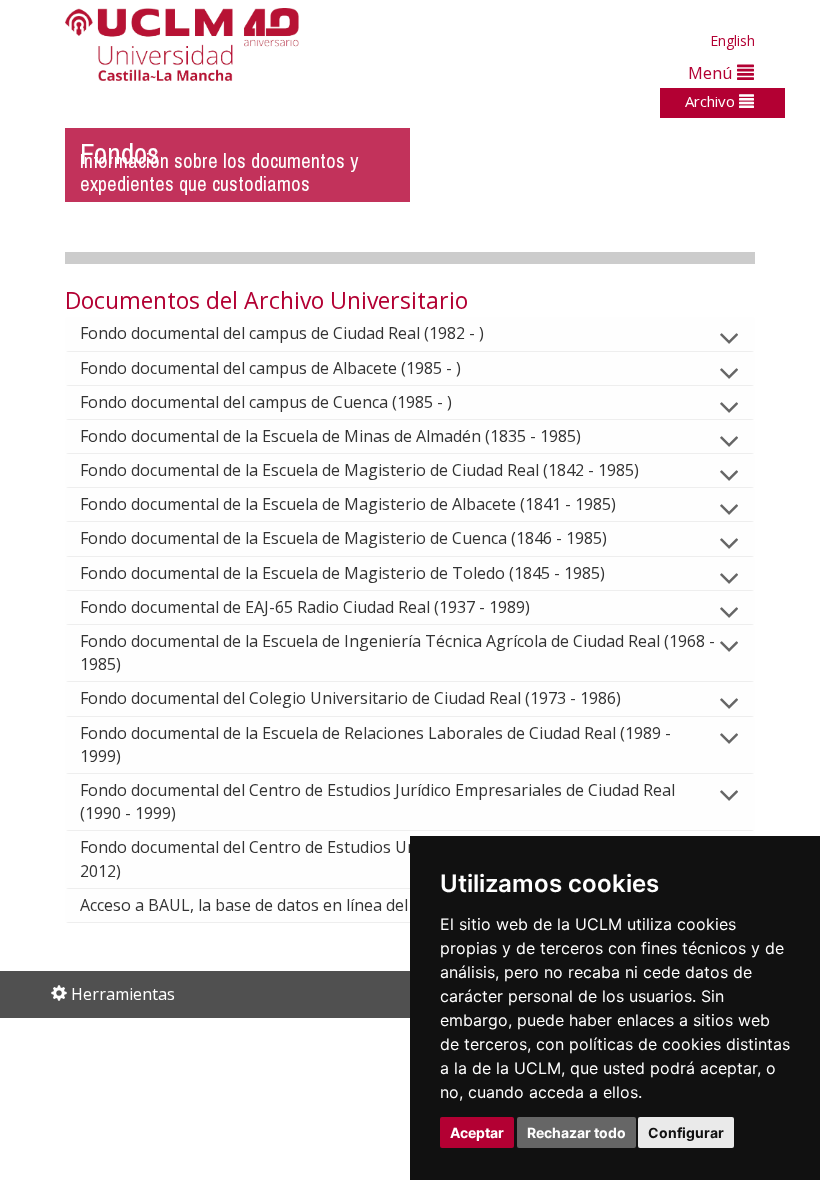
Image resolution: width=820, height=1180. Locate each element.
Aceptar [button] (477, 1132)
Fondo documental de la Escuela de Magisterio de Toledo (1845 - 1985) (342, 573)
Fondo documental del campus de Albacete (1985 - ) (270, 368)
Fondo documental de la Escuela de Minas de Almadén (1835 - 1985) (330, 436)
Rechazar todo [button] (576, 1132)
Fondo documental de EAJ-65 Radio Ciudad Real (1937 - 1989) (305, 607)
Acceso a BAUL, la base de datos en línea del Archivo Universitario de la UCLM (369, 905)
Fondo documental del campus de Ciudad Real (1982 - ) (282, 333)
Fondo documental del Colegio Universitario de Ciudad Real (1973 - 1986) (350, 698)
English (732, 40)
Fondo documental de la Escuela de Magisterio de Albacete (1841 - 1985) (348, 504)
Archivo (712, 101)
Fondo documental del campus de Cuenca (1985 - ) (266, 402)
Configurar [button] (686, 1132)
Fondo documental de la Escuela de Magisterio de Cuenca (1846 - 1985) (343, 538)
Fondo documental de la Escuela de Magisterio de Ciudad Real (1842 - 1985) (359, 470)
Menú (712, 72)
